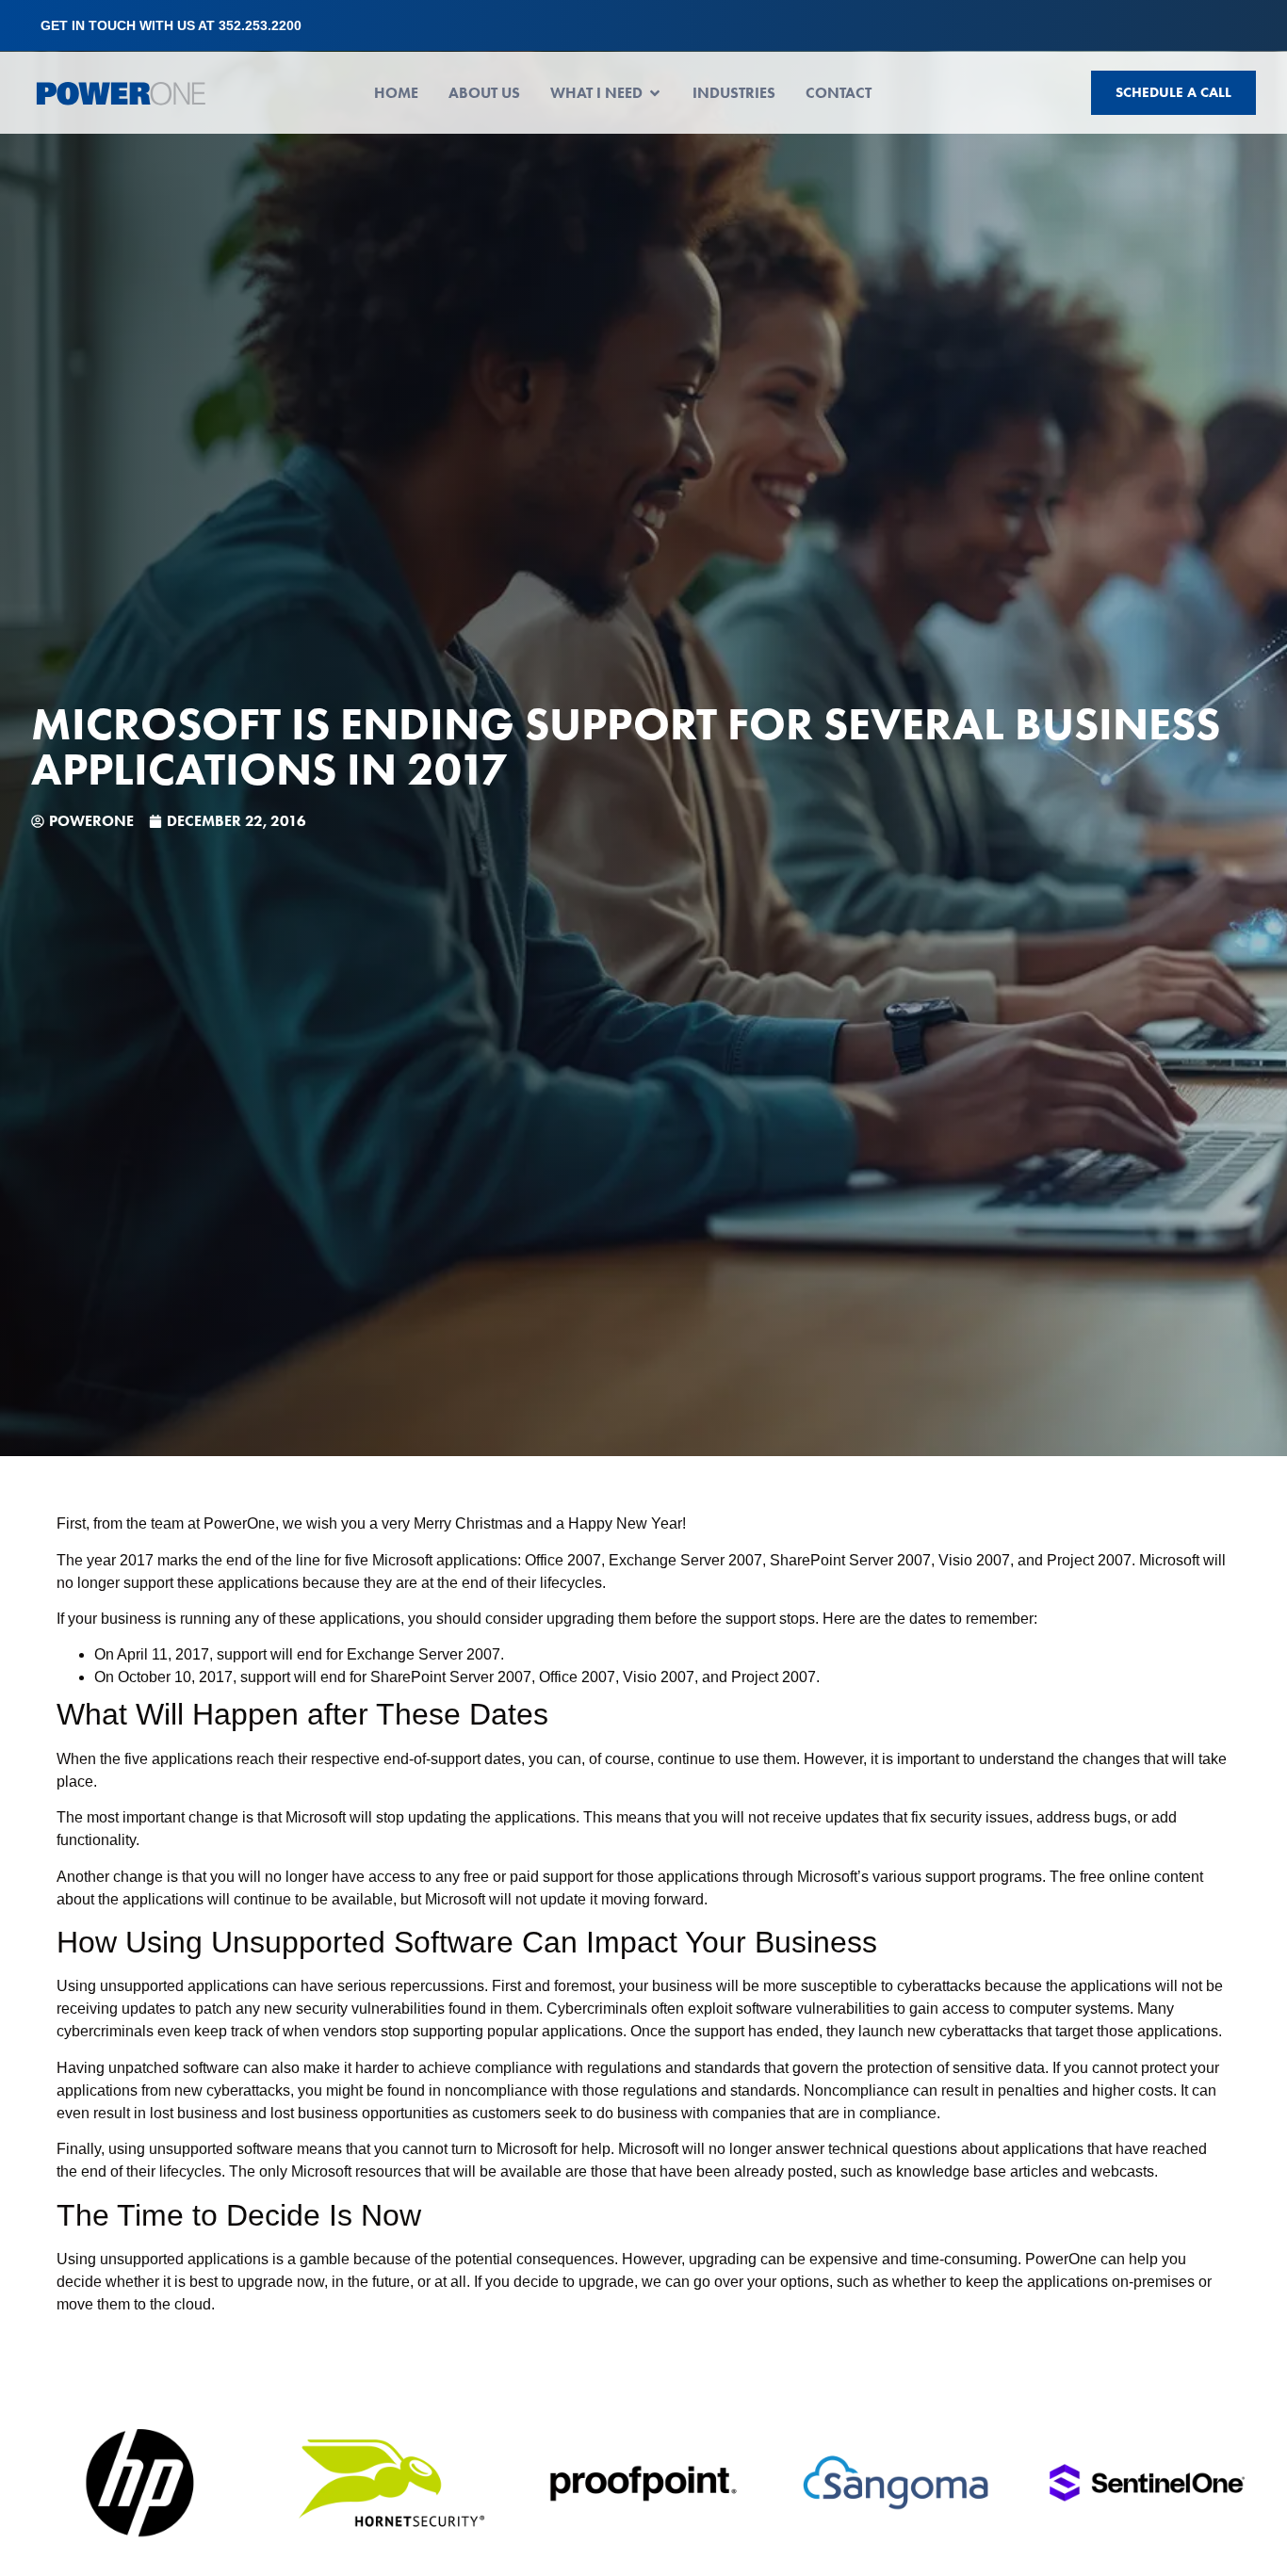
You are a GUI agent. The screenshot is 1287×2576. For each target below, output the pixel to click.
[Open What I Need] (655, 93)
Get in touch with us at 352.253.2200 (171, 25)
